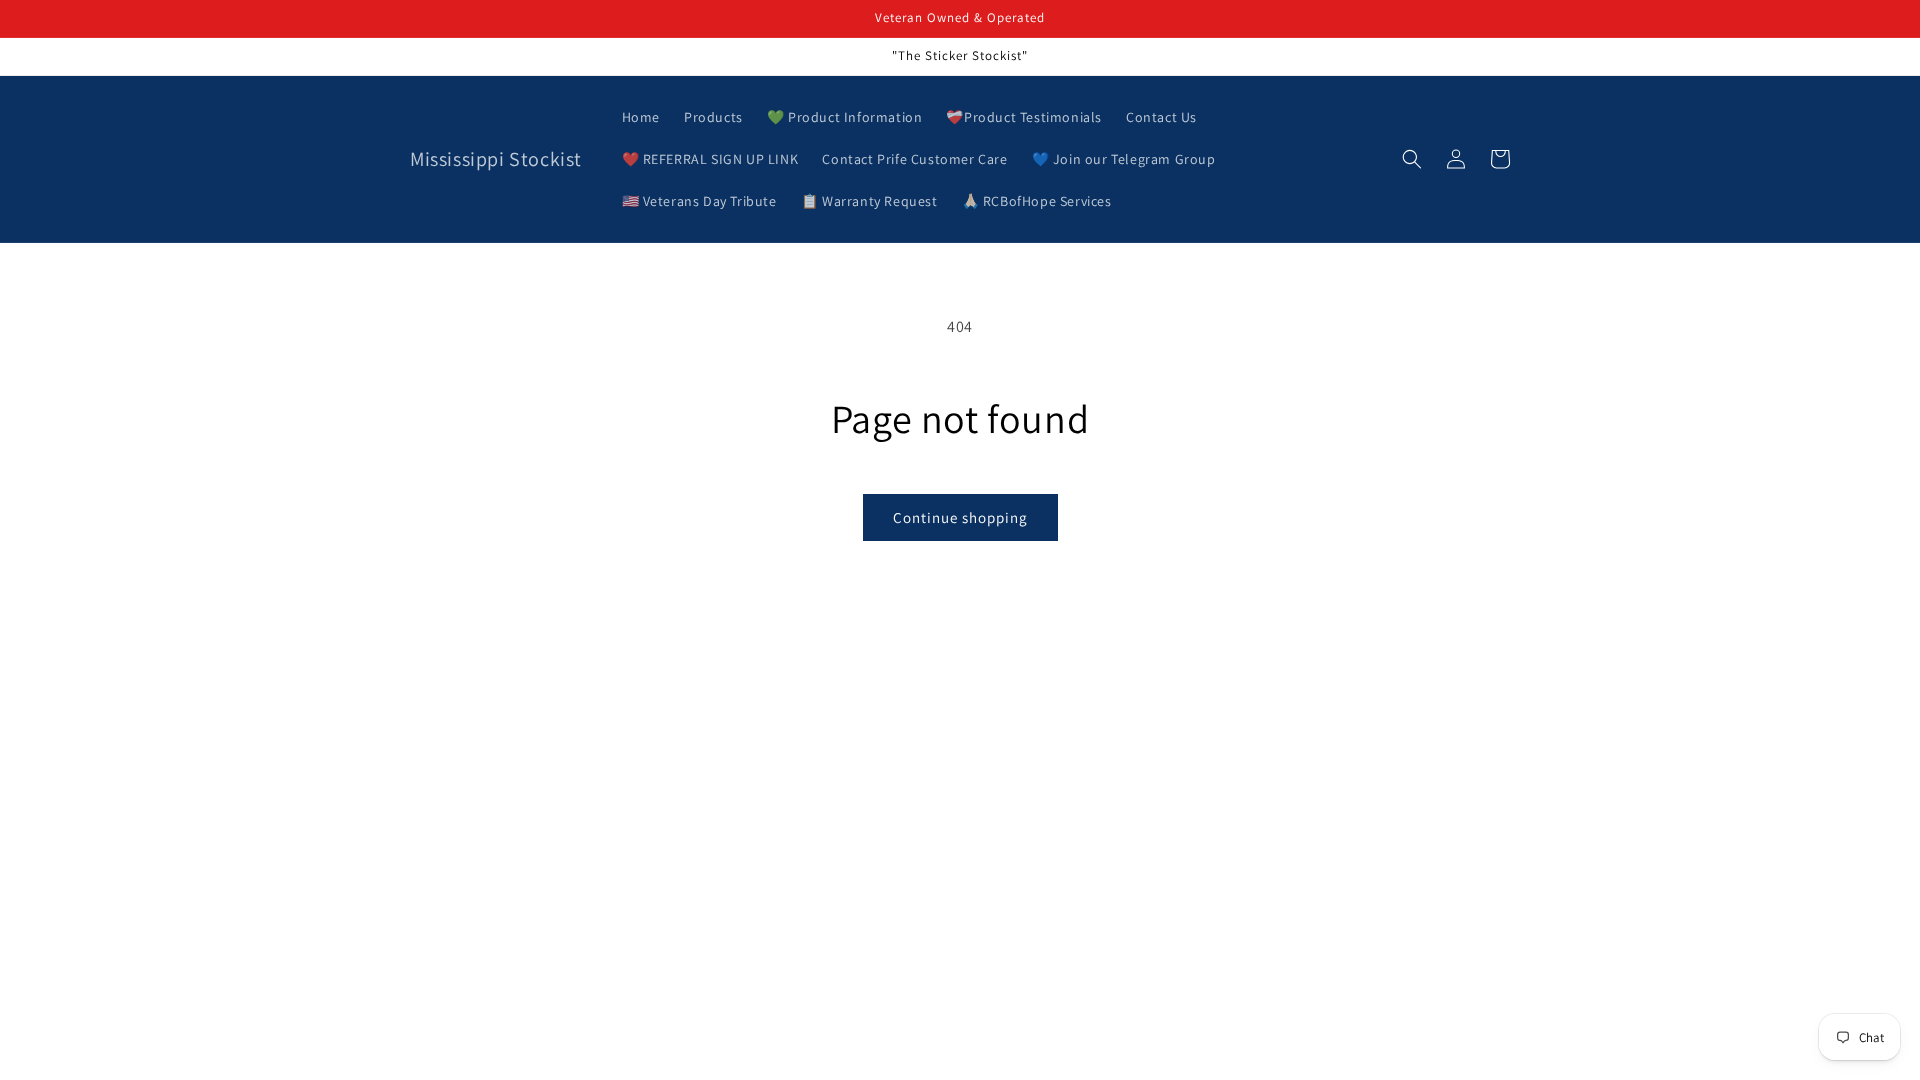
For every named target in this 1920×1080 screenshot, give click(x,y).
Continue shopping (960, 517)
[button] (1412, 159)
